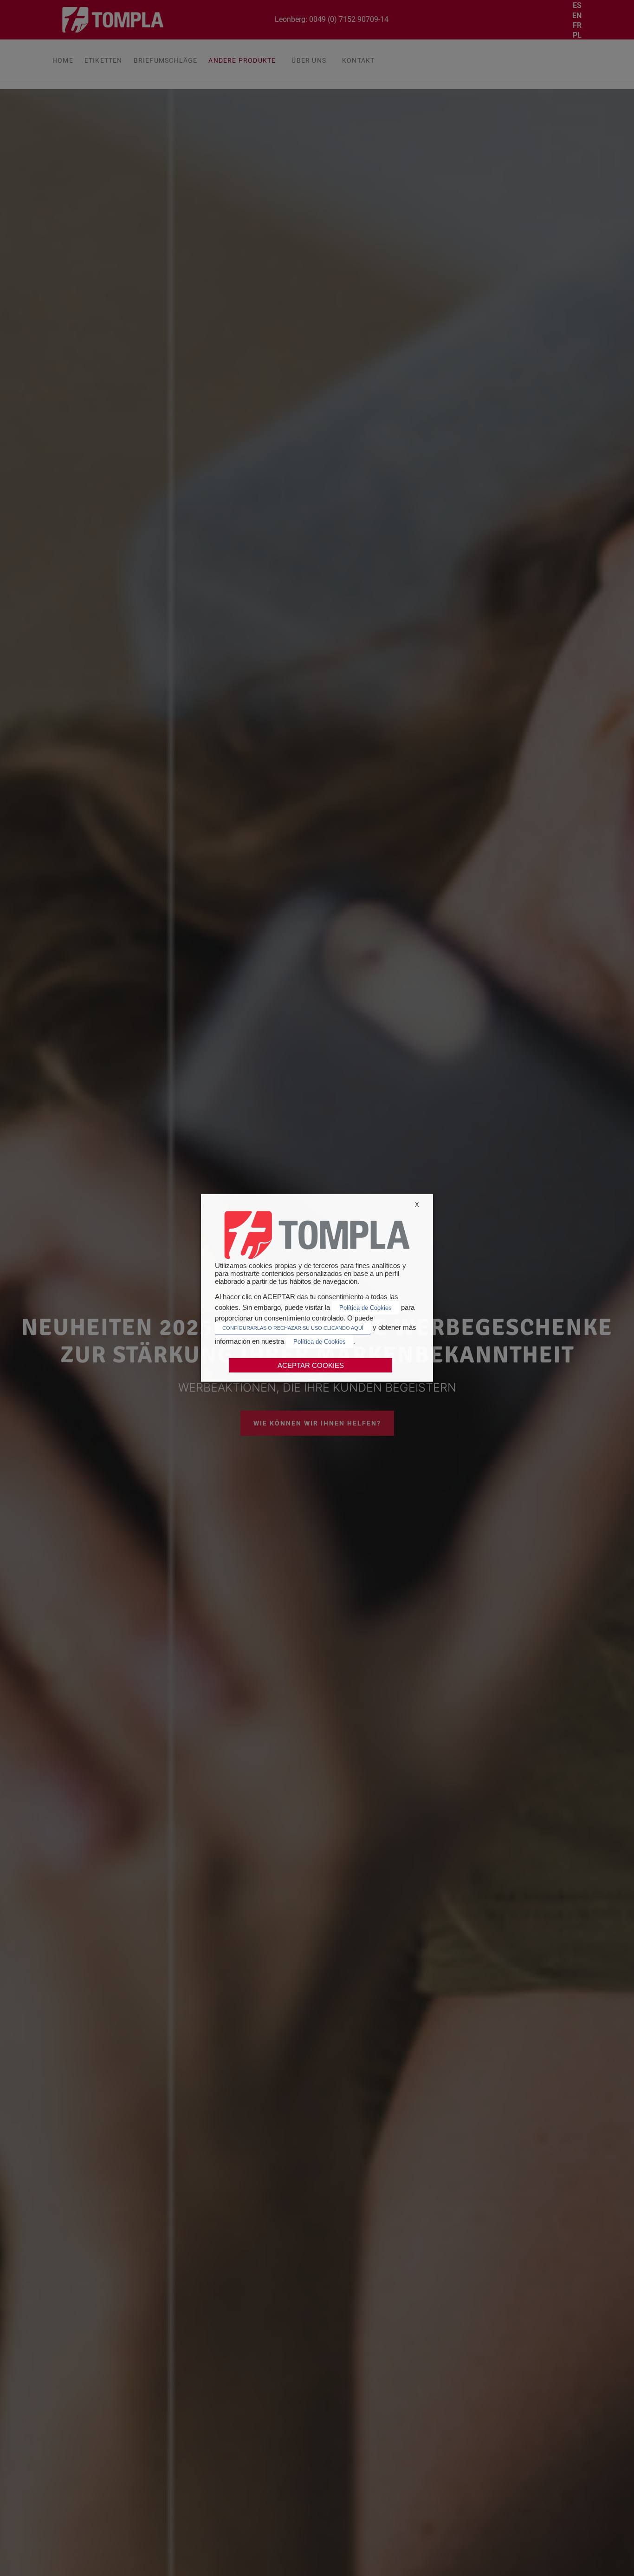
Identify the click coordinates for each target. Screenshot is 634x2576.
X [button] (417, 1205)
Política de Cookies (366, 1307)
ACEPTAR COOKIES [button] (311, 1365)
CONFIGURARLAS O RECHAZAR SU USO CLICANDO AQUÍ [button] (293, 1328)
